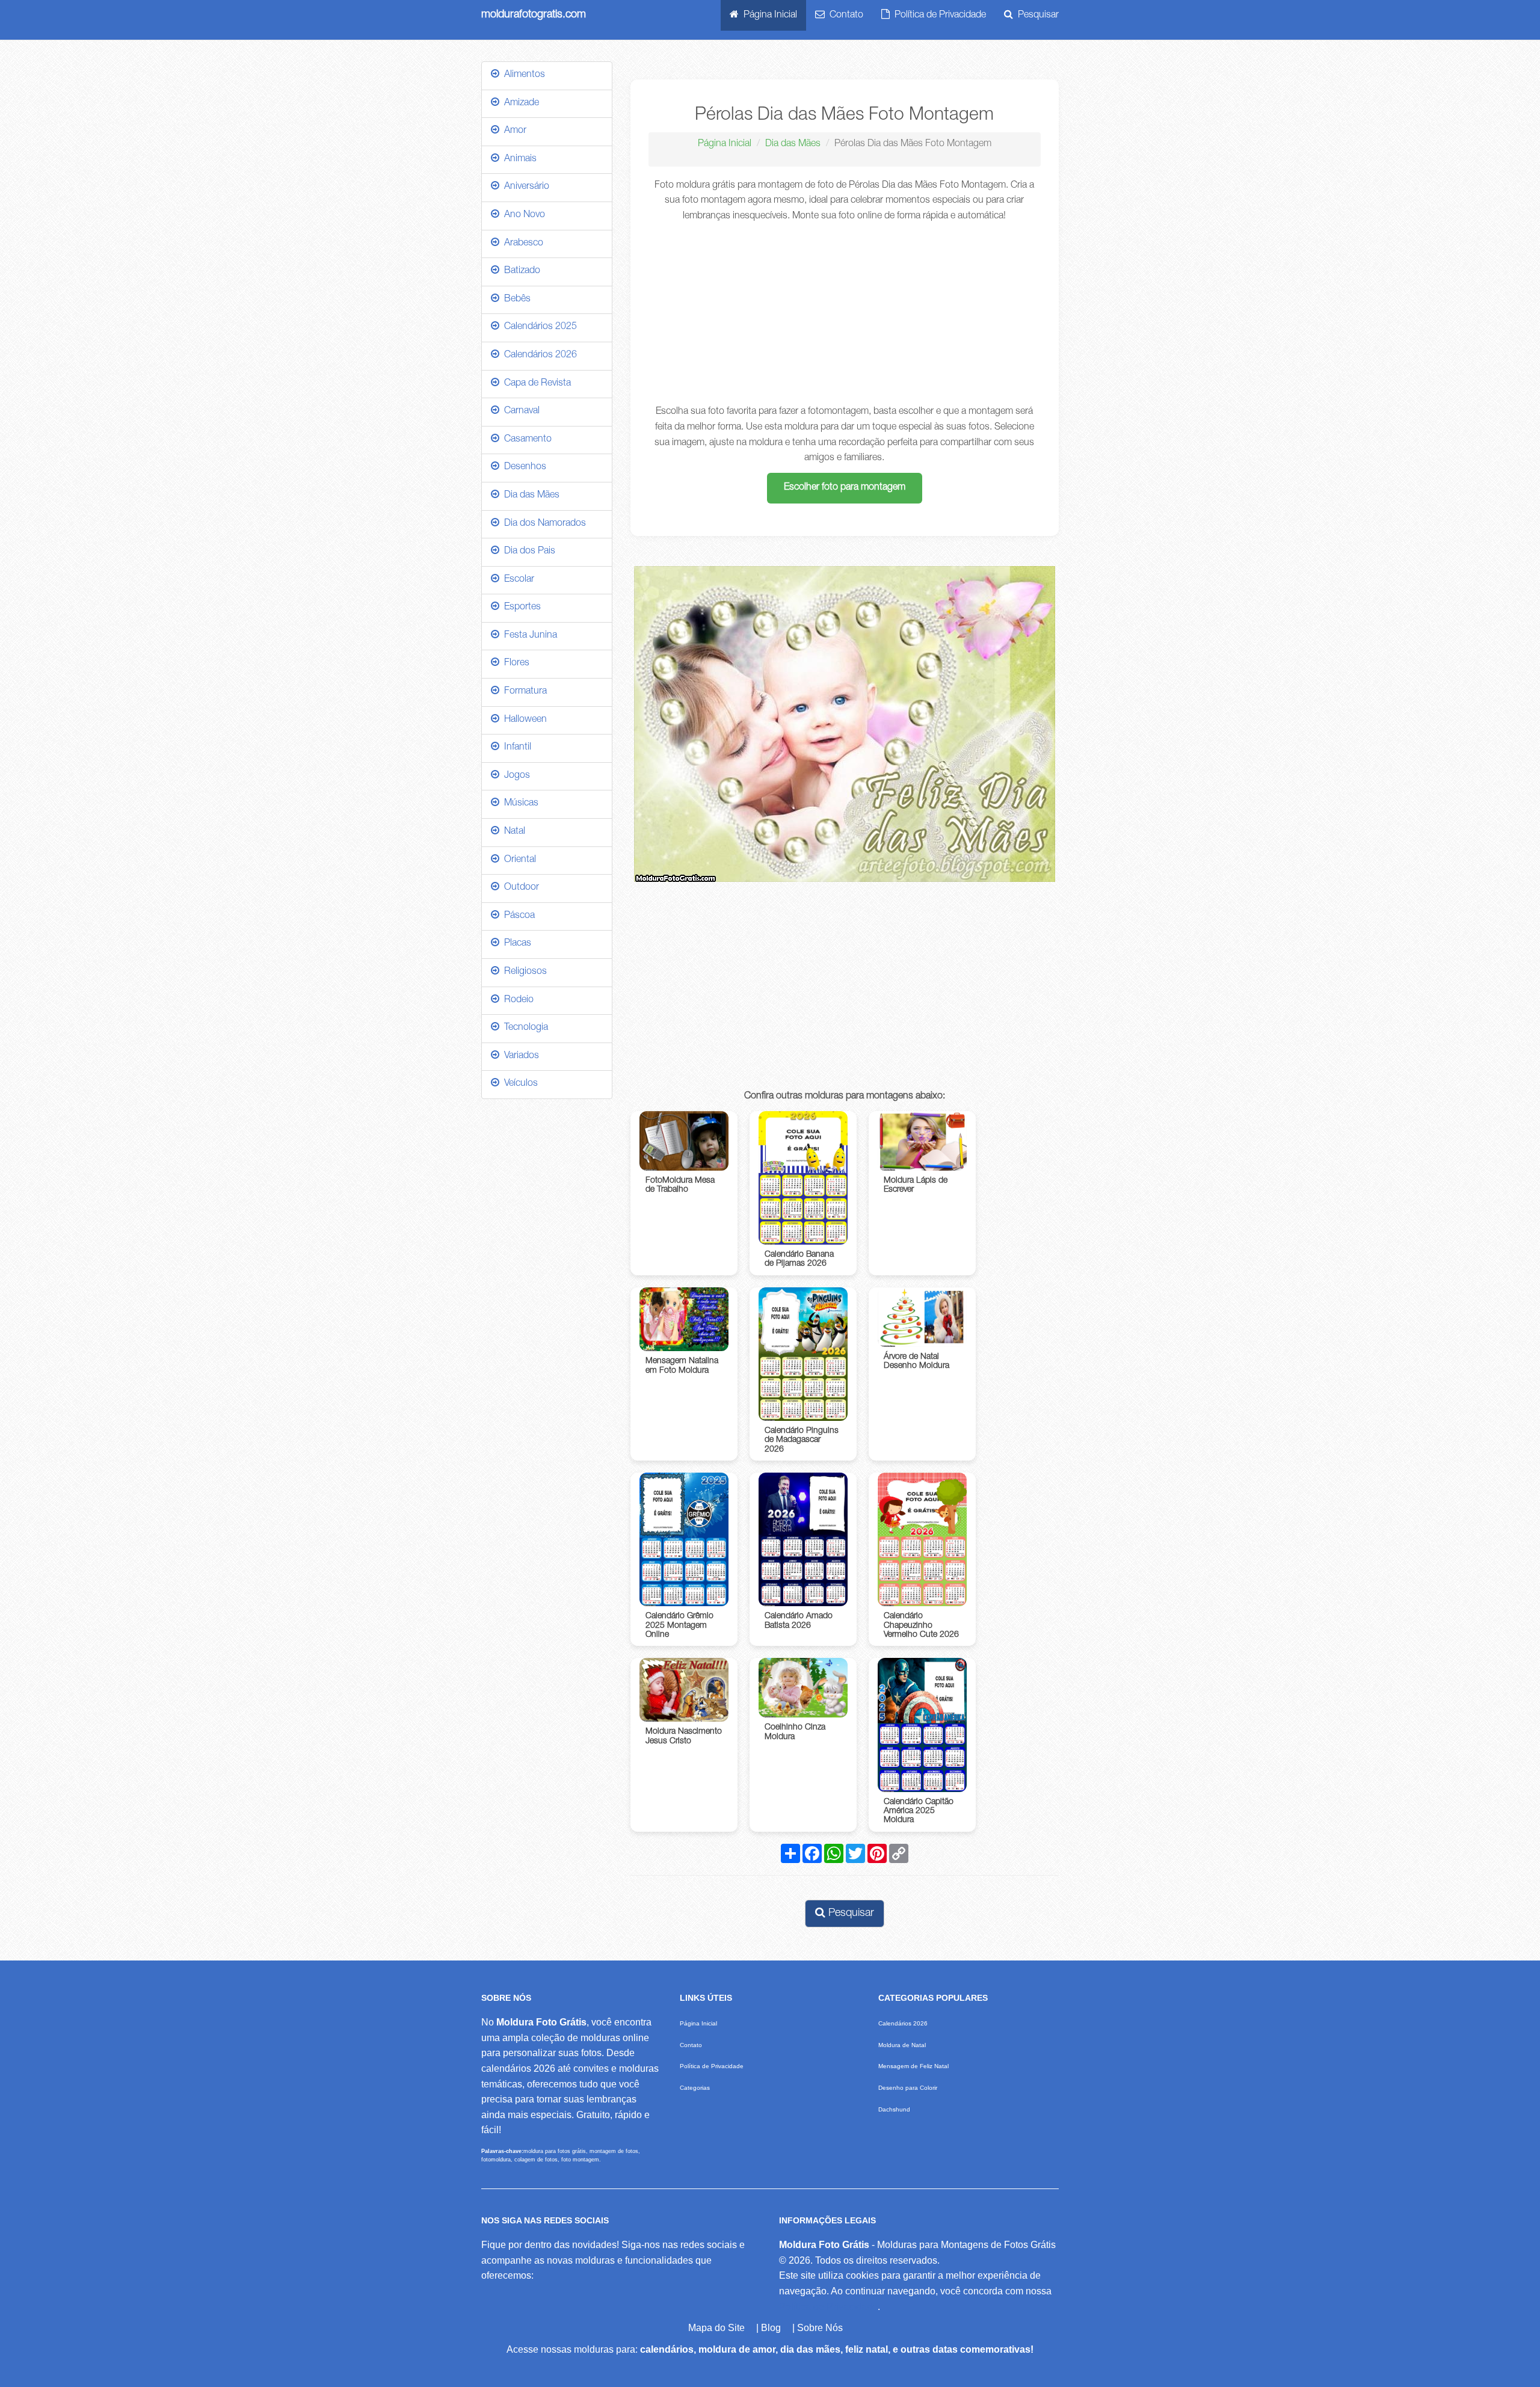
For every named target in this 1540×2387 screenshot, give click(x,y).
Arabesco (521, 244)
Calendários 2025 (538, 327)
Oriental (518, 860)
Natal (512, 832)
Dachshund (894, 2109)
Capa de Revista (535, 384)
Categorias (695, 2088)
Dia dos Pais (527, 552)
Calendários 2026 (538, 356)
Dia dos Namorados (543, 524)
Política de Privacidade (938, 16)
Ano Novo (522, 215)
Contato (844, 16)
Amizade (519, 103)
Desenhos (523, 467)
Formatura (523, 692)
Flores (514, 664)
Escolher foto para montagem (845, 488)
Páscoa (517, 916)
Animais (518, 159)
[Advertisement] (845, 315)
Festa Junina (528, 636)
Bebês (515, 300)
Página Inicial (768, 16)
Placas (515, 944)
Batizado (520, 271)
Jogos (515, 776)
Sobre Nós (820, 2328)
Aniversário (524, 187)
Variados (519, 1056)
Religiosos (523, 972)
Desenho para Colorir (908, 2088)
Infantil (515, 748)
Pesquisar (1036, 16)
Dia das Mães (793, 144)
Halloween (523, 720)
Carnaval (519, 411)
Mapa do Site (716, 2328)
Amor (513, 131)
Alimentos (522, 75)
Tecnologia (524, 1028)
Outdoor (519, 888)
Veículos (519, 1084)
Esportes (520, 608)
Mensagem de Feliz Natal (913, 2066)
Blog (771, 2328)
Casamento (525, 440)
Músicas (519, 804)
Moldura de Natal (902, 2045)
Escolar (517, 580)
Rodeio (516, 1000)
